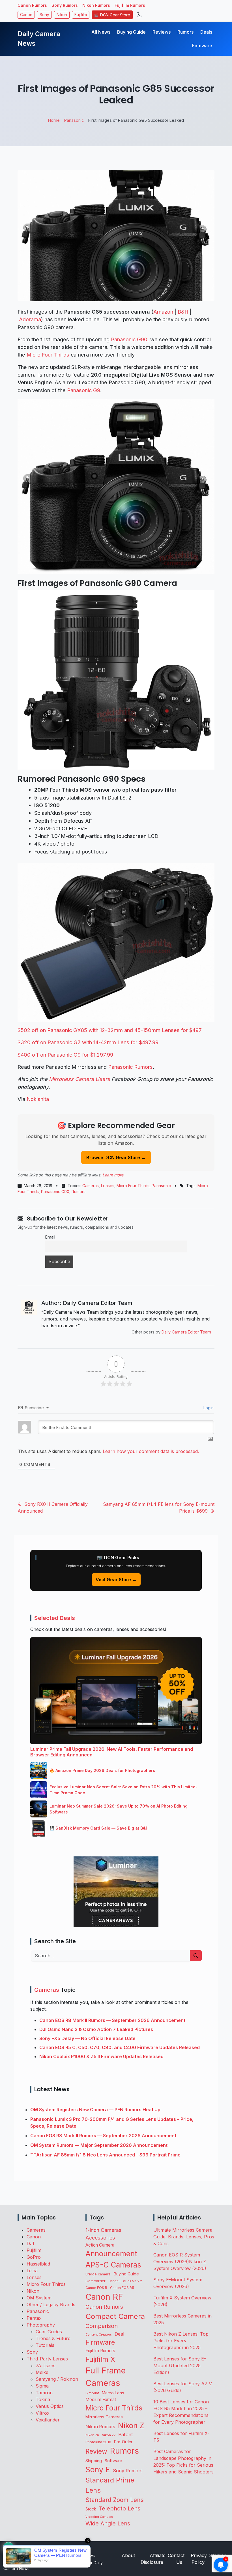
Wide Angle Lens (108, 2523)
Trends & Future (53, 2338)
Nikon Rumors (96, 5)
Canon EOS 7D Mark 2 (125, 2281)
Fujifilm (81, 15)
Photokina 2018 (98, 2442)
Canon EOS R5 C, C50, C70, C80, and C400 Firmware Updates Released (120, 2047)
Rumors (185, 32)
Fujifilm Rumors (130, 5)
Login (208, 1408)
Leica (32, 2271)
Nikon (62, 15)
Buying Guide (131, 32)
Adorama (30, 319)
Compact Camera (115, 2316)
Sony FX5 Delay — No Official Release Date (87, 2038)
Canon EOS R (96, 2288)
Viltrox (43, 2413)
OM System (39, 2298)
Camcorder (95, 2281)
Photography (41, 2325)
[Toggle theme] (139, 15)
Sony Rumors (65, 5)
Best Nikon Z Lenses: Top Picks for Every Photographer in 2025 (181, 2341)
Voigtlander (48, 2420)
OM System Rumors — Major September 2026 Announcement (99, 2145)
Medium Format (101, 2400)
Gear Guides (49, 2332)
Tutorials (45, 2345)
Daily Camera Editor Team (186, 1332)
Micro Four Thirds (48, 355)
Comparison (102, 2326)
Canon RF (104, 2297)
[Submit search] (196, 1956)
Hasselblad (38, 2264)
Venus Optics (50, 2406)
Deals (206, 32)
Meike (42, 2372)
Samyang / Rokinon (57, 2379)
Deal (119, 2334)
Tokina (43, 2399)
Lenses (108, 1186)
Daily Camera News (39, 39)
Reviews (162, 32)
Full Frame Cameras (106, 2377)
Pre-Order (123, 2442)
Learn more (113, 1175)
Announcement (111, 2254)
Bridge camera (98, 2274)
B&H (183, 312)
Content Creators (99, 2335)
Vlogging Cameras (99, 2517)
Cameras (91, 1186)
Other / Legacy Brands (51, 2305)
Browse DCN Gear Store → (116, 1157)
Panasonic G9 (84, 390)
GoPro (34, 2257)
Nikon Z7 (109, 2435)
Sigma (42, 2386)
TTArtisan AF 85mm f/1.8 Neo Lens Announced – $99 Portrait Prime (105, 2155)
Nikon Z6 (92, 2435)
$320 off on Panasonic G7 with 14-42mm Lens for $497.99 (88, 1042)
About (128, 2555)
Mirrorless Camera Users (80, 1079)
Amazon (163, 312)
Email (50, 1237)
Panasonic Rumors (130, 1067)
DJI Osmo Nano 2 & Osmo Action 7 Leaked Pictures (96, 2029)
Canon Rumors (32, 5)
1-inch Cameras (103, 2230)
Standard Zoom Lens (115, 2500)
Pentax (34, 2318)
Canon (26, 15)
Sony (44, 15)
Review (96, 2451)
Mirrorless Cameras (104, 2417)
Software (113, 2461)
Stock (91, 2509)
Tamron (44, 2393)
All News (101, 32)
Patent (126, 2434)
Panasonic (161, 1186)
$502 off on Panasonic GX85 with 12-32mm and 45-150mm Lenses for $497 (110, 1030)
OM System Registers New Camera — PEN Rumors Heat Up (95, 2110)
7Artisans (46, 2366)
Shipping (94, 2461)
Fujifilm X (100, 2359)
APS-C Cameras (113, 2265)
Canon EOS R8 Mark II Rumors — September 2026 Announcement (112, 2020)
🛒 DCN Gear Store (112, 15)
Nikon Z (131, 2426)
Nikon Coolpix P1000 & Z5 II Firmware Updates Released (101, 2056)
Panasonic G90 (129, 339)
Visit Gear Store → (116, 1580)
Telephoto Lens (120, 2508)
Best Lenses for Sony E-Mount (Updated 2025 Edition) (180, 2366)
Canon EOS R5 (122, 2288)
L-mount (92, 2393)
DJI (30, 2243)
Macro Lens (113, 2393)
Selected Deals (55, 1618)
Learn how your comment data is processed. (151, 1451)
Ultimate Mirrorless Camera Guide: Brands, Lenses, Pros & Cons (184, 2237)
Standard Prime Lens (110, 2485)
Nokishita (38, 1099)
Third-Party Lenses (47, 2359)
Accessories (100, 2238)
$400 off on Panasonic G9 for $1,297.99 (65, 1055)
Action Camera (100, 2245)
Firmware (202, 45)
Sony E (98, 2469)
